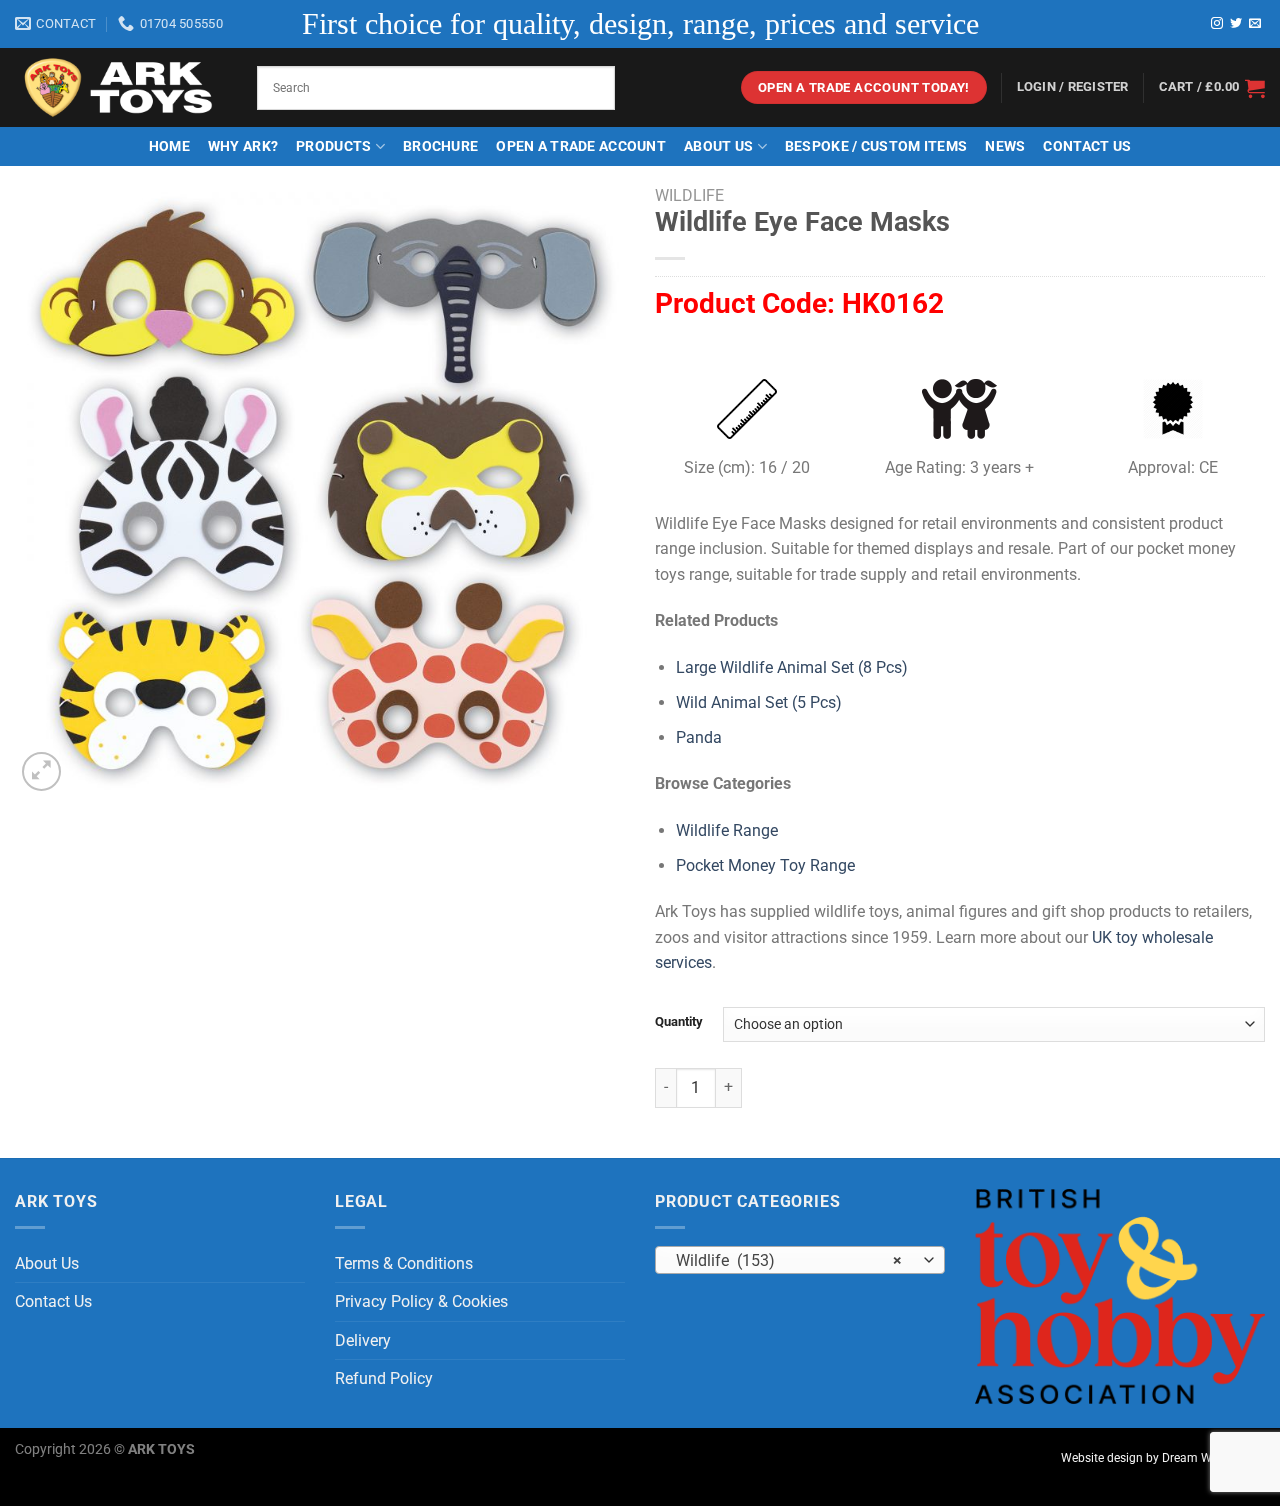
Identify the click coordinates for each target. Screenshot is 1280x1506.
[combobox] (800, 1260)
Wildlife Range (727, 830)
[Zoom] (41, 771)
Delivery (363, 1340)
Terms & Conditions (404, 1263)
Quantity (679, 1022)
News (1005, 146)
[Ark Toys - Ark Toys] (121, 88)
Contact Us (1087, 146)
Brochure (440, 146)
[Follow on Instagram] (1217, 24)
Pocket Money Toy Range (765, 865)
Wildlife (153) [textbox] (789, 1261)
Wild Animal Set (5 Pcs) (759, 702)
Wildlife (689, 195)
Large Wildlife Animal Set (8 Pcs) (792, 667)
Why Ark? (243, 146)
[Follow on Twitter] (1236, 24)
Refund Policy (384, 1378)
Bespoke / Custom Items (876, 146)
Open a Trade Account (581, 146)
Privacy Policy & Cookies (421, 1301)
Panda (699, 737)
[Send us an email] (1255, 24)
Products (333, 146)
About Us (718, 146)
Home (169, 146)
